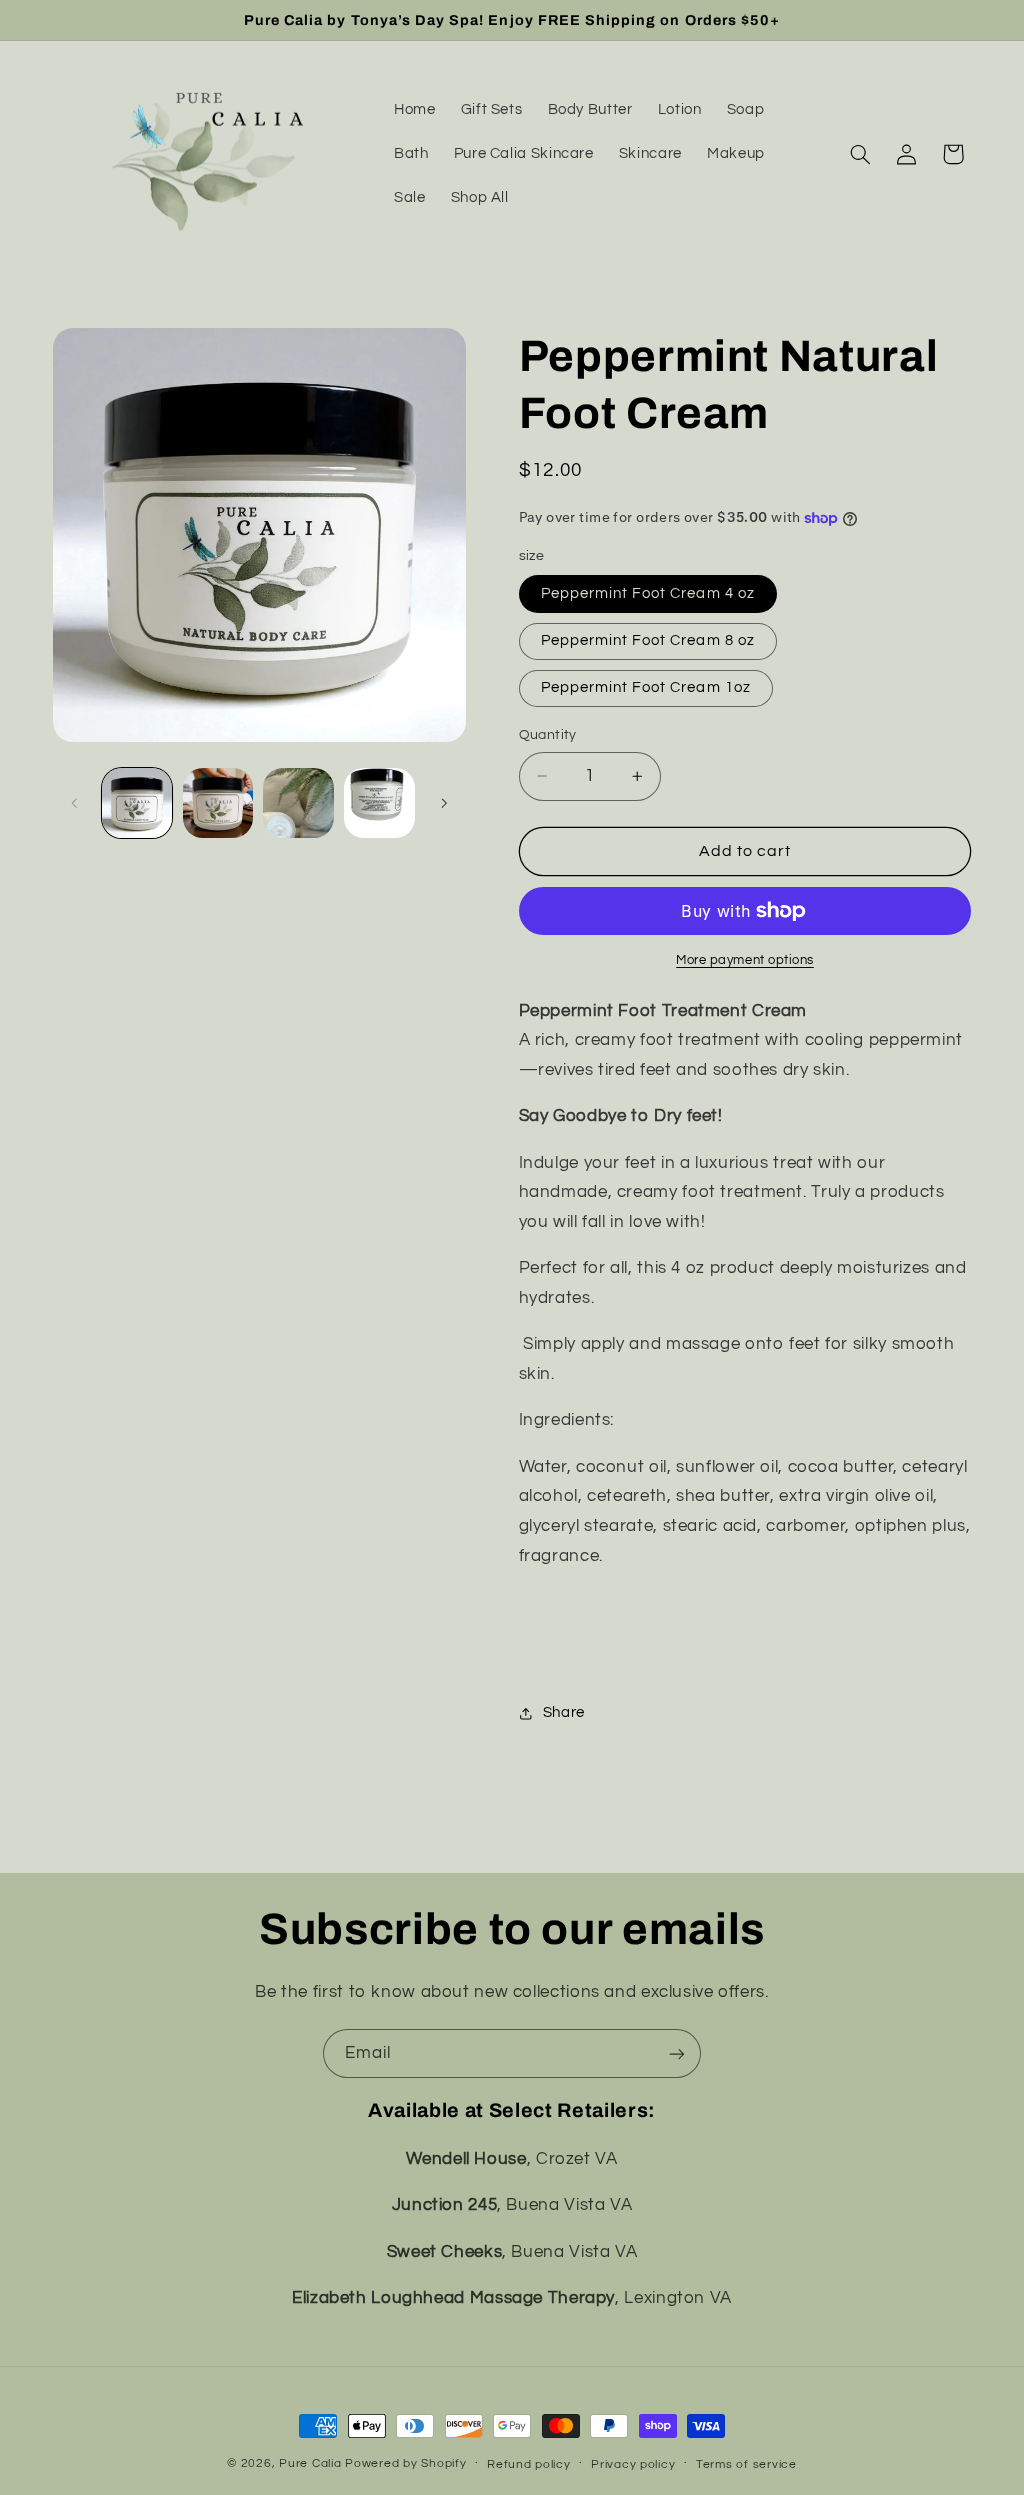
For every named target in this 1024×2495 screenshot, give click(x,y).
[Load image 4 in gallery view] (379, 803)
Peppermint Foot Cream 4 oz (648, 593)
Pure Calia (310, 2463)
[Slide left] (75, 803)
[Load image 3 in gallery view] (298, 803)
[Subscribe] (677, 2053)
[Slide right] (444, 803)
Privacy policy (633, 2464)
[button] (860, 154)
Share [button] (564, 1712)
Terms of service (746, 2464)
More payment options (745, 960)
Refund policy (529, 2464)
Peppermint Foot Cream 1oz (646, 687)
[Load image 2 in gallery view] (218, 803)
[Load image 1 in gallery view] (137, 803)
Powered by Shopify (405, 2463)
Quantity (548, 735)
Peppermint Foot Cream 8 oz (648, 640)
